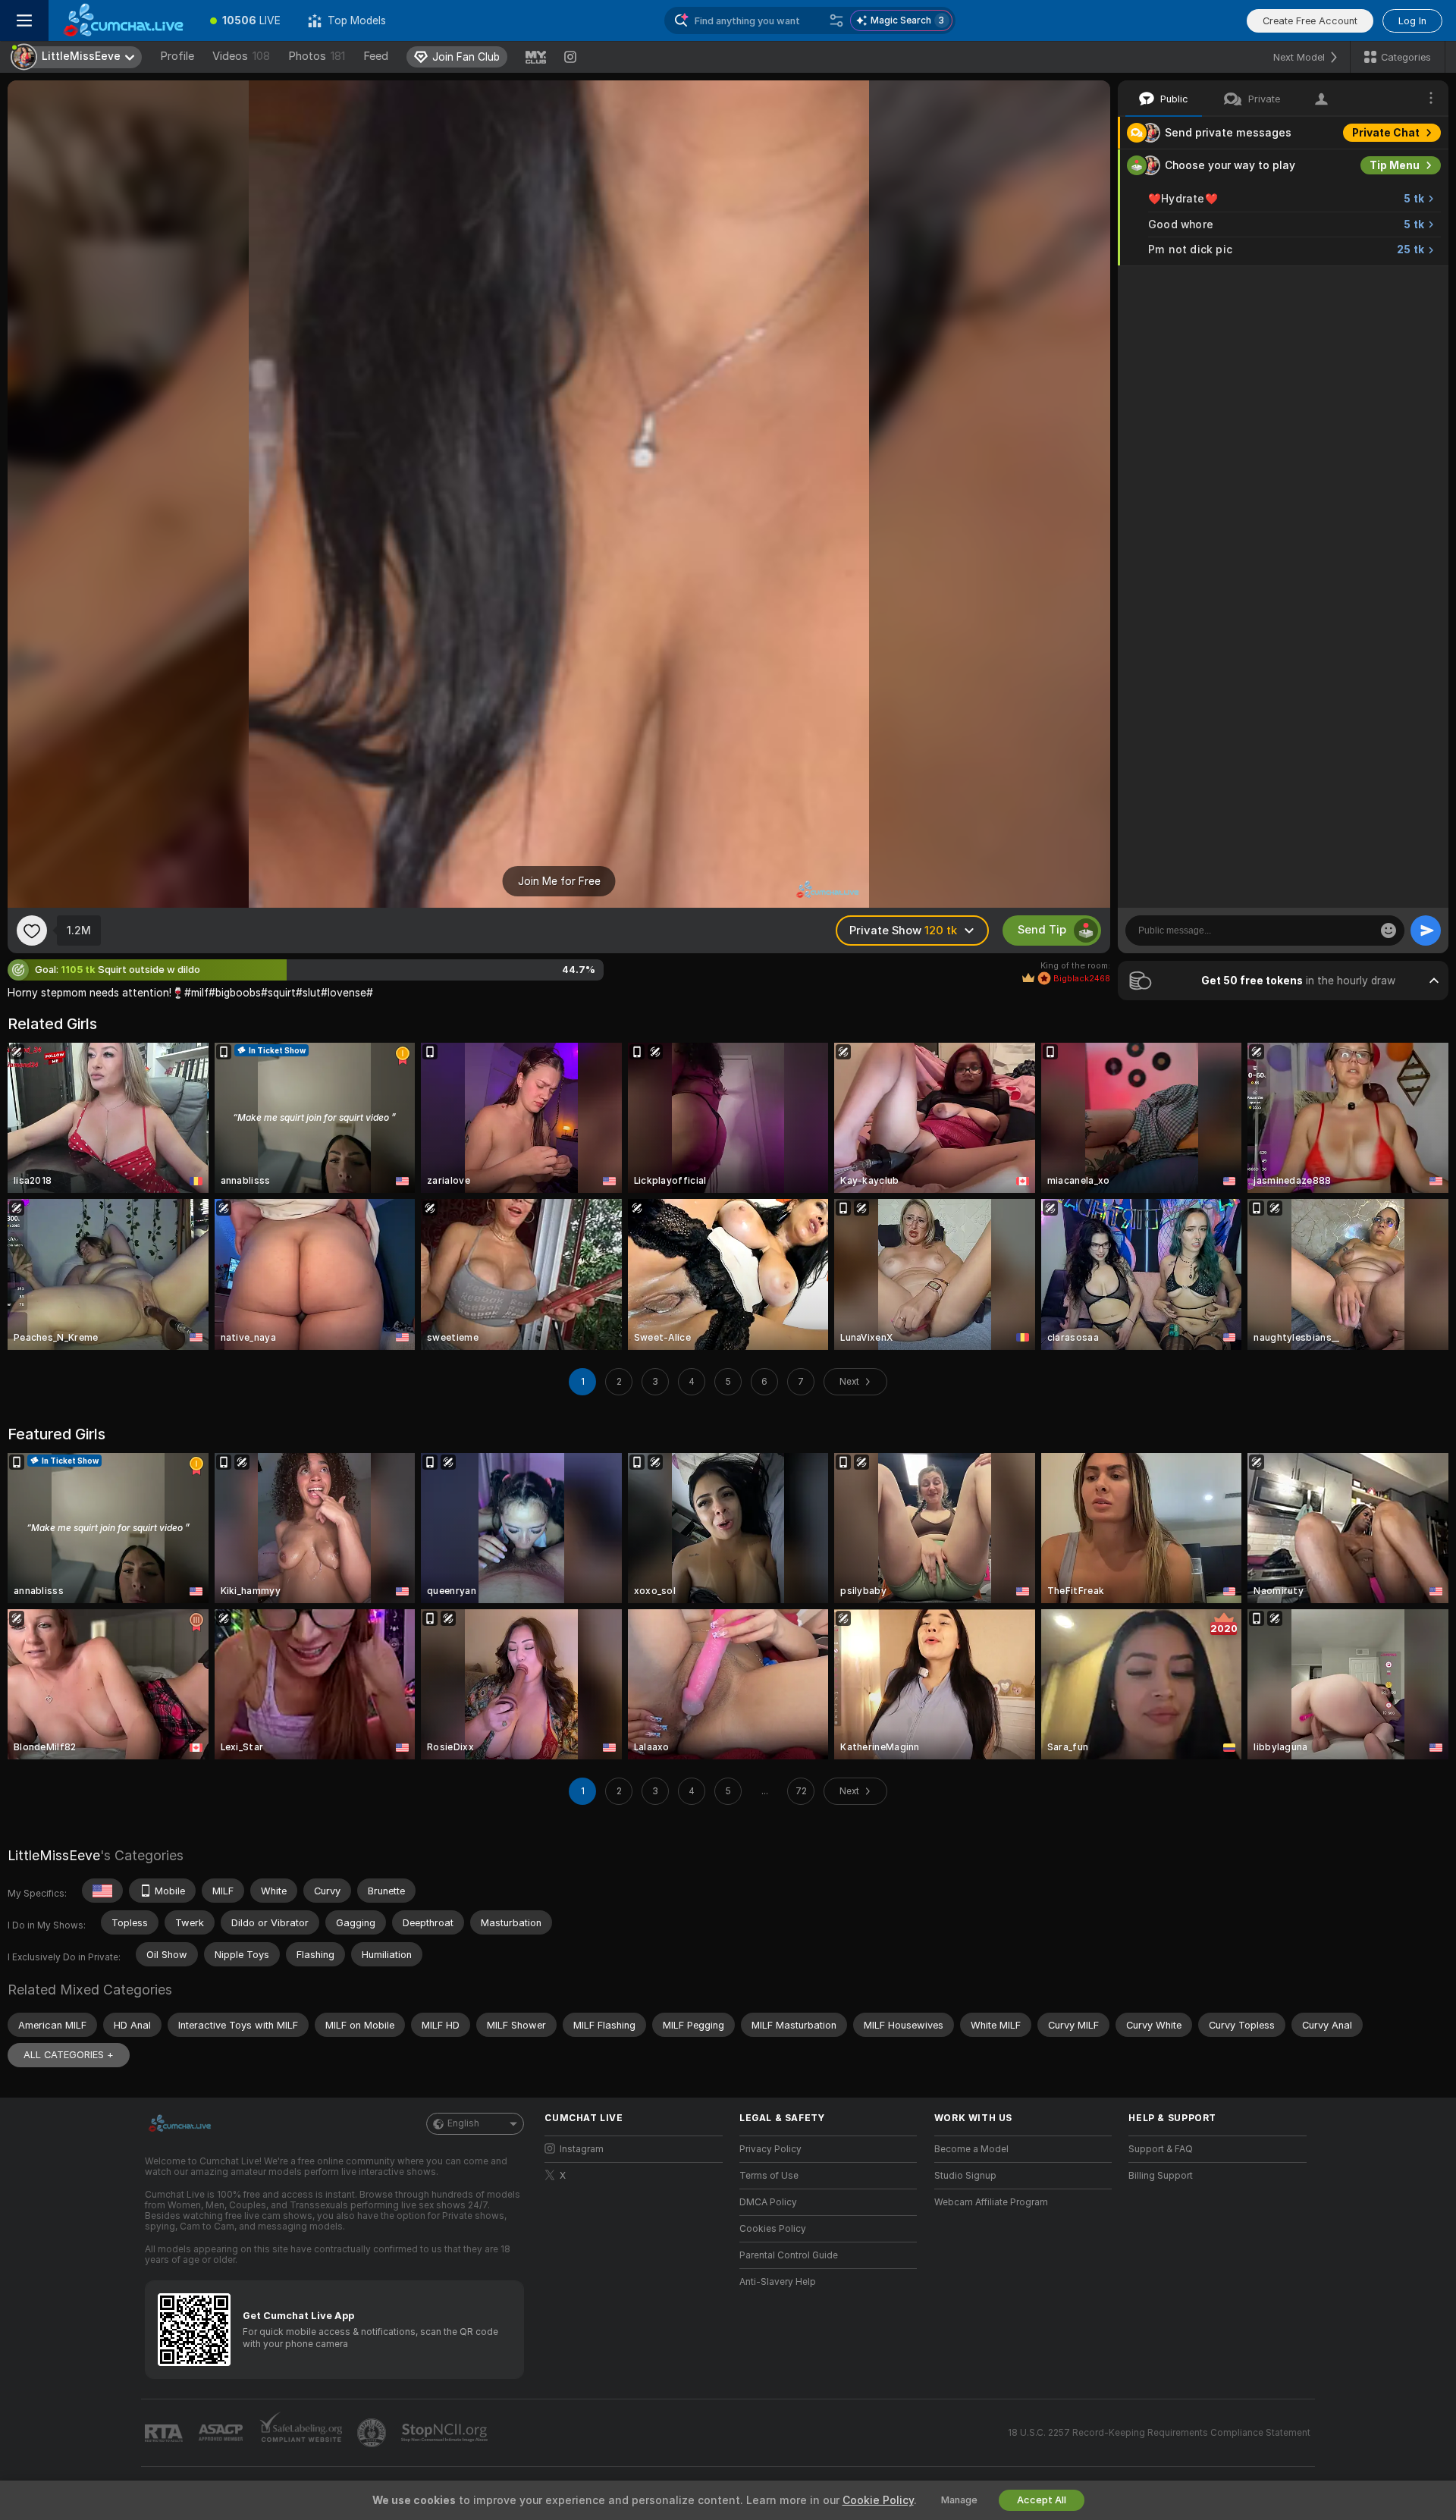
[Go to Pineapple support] (373, 2433)
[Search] (836, 20)
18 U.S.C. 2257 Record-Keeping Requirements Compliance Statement (1159, 2433)
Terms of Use (769, 2176)
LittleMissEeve (54, 1855)
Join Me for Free (559, 881)
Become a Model (971, 2149)
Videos (241, 56)
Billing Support (1161, 2176)
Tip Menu (1395, 165)
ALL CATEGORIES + (69, 2055)
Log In (1412, 21)
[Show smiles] (1389, 930)
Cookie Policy (878, 2500)
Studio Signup (965, 2176)
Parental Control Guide (789, 2255)
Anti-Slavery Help (778, 2282)
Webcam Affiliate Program (991, 2202)
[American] (102, 1891)
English (463, 2123)
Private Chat (1386, 133)
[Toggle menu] (24, 20)
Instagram (582, 2149)
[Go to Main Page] (122, 20)
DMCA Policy (768, 2202)
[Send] (1426, 930)
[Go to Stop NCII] (446, 2433)
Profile (177, 56)
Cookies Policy (773, 2229)
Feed (376, 56)
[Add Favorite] (32, 930)
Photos (317, 56)
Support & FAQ (1161, 2149)
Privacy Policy (770, 2149)
